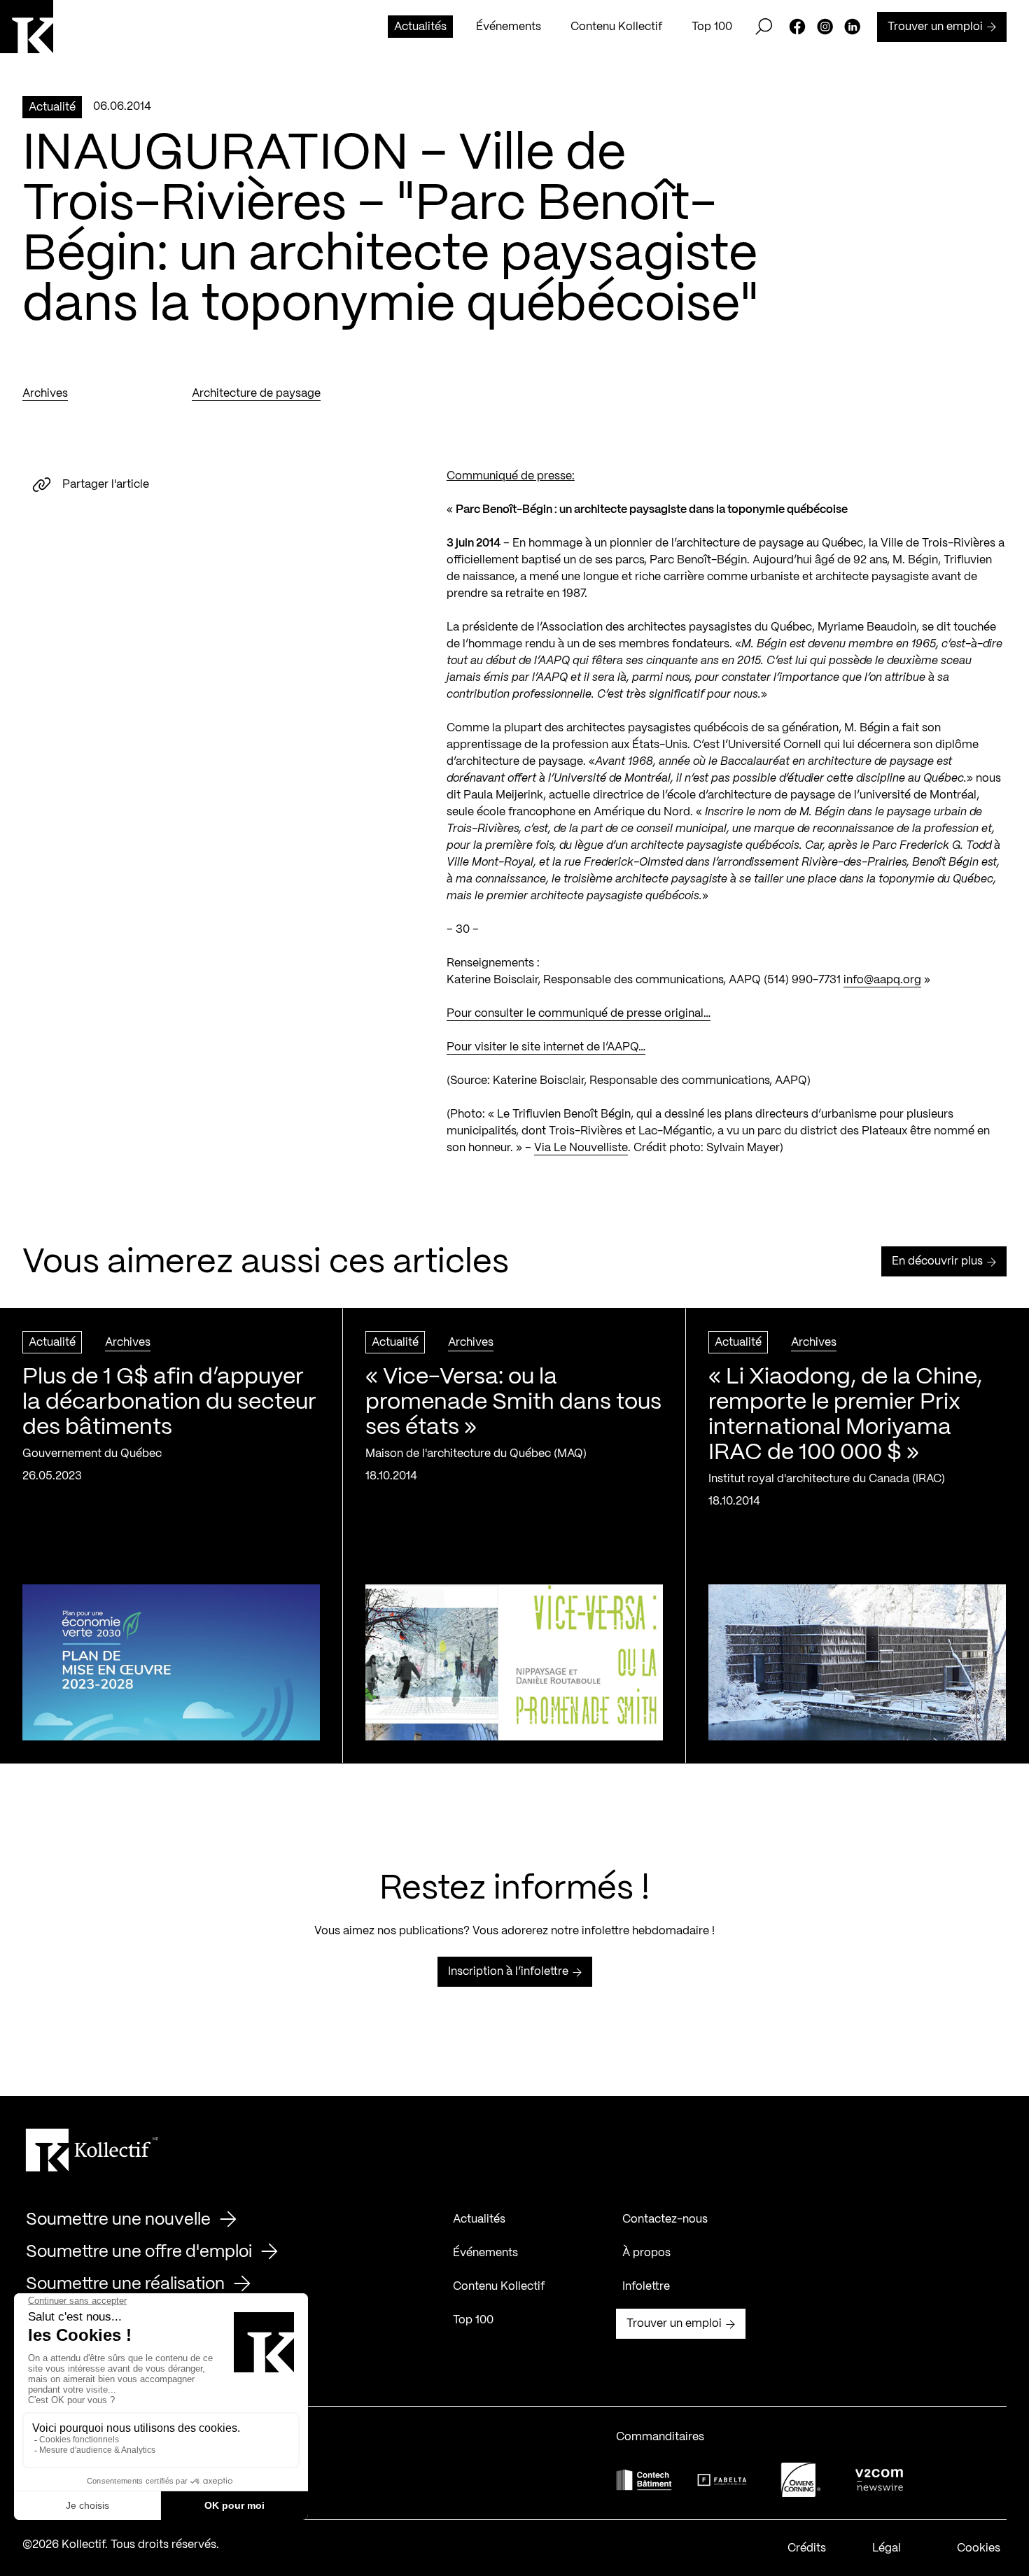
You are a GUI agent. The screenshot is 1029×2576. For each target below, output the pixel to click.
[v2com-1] (879, 2480)
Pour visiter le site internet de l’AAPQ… (546, 1047)
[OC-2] (801, 2480)
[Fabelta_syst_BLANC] (722, 2480)
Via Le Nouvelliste (581, 1148)
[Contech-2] (644, 2480)
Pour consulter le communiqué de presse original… (579, 1014)
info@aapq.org (882, 980)
